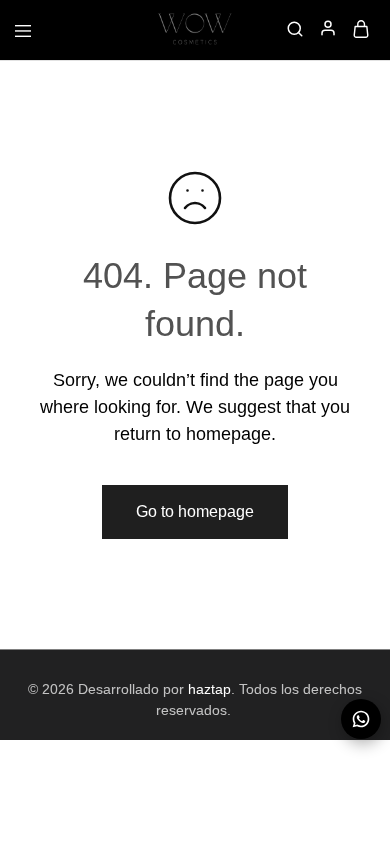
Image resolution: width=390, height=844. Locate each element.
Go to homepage (195, 511)
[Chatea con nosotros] (361, 719)
